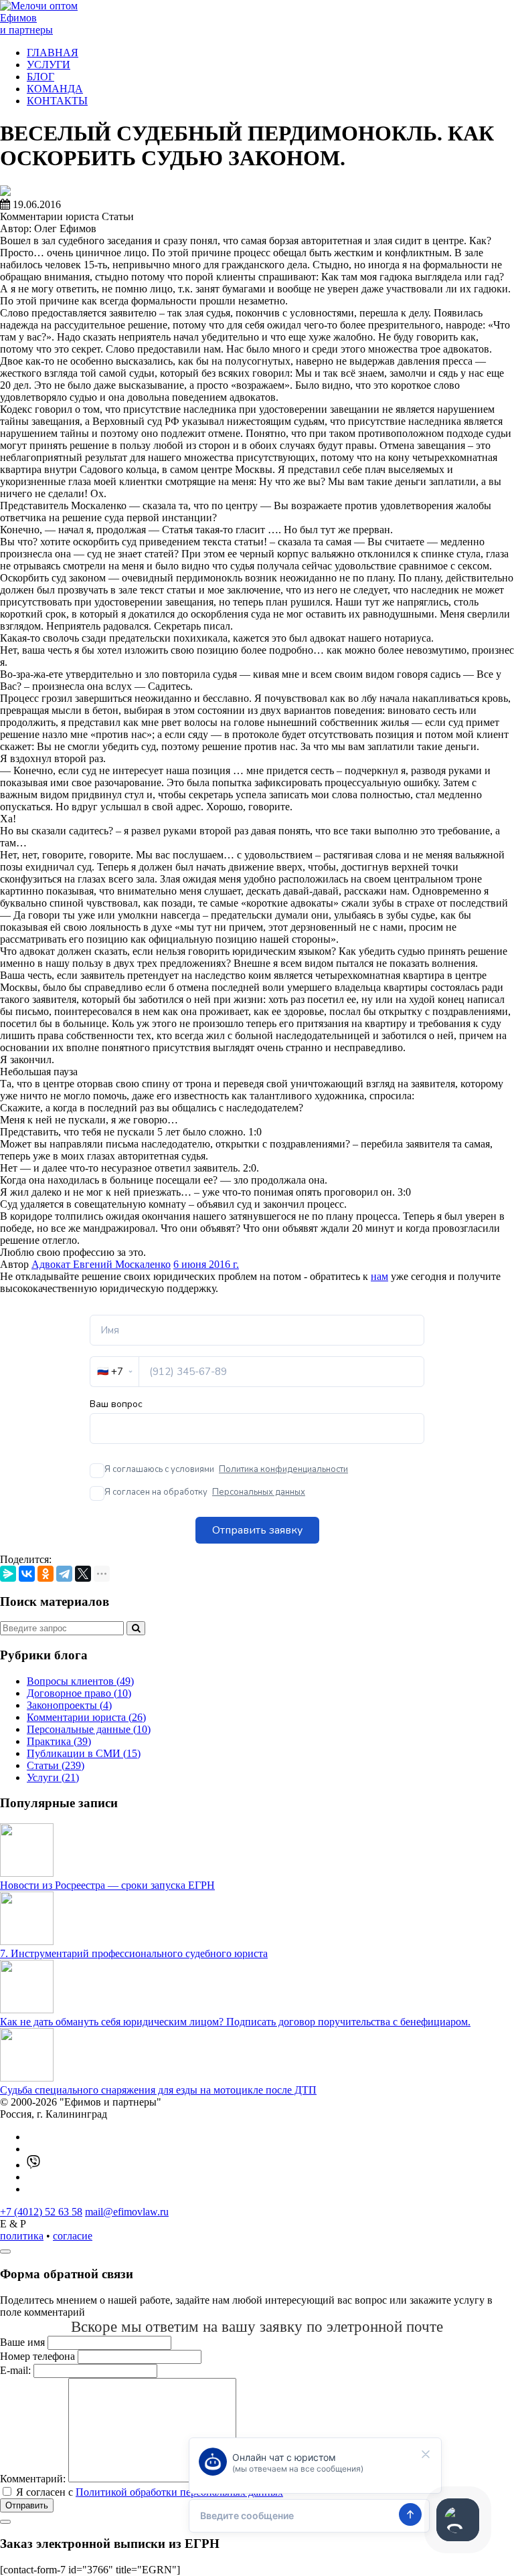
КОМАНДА (55, 89)
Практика (59, 1741)
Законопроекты (69, 1705)
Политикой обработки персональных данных (179, 2492)
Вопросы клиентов (80, 1681)
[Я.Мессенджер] (8, 1574)
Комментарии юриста (86, 1717)
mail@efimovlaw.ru (127, 2212)
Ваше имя (22, 2342)
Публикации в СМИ (84, 1753)
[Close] (5, 2251)
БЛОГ (40, 77)
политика (22, 2236)
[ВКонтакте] (27, 1574)
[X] (83, 1574)
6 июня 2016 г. (206, 1264)
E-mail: (15, 2370)
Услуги (53, 1777)
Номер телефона (37, 2356)
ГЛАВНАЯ (53, 53)
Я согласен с (150, 2492)
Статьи (56, 1765)
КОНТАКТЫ (57, 101)
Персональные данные (89, 1729)
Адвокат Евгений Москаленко (101, 1264)
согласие (73, 2236)
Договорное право (79, 1693)
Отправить (27, 2505)
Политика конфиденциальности (283, 1469)
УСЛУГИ (49, 65)
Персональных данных (259, 1492)
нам (379, 1276)
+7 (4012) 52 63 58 (41, 2212)
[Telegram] (64, 1574)
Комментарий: (33, 2479)
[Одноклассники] (46, 1574)
